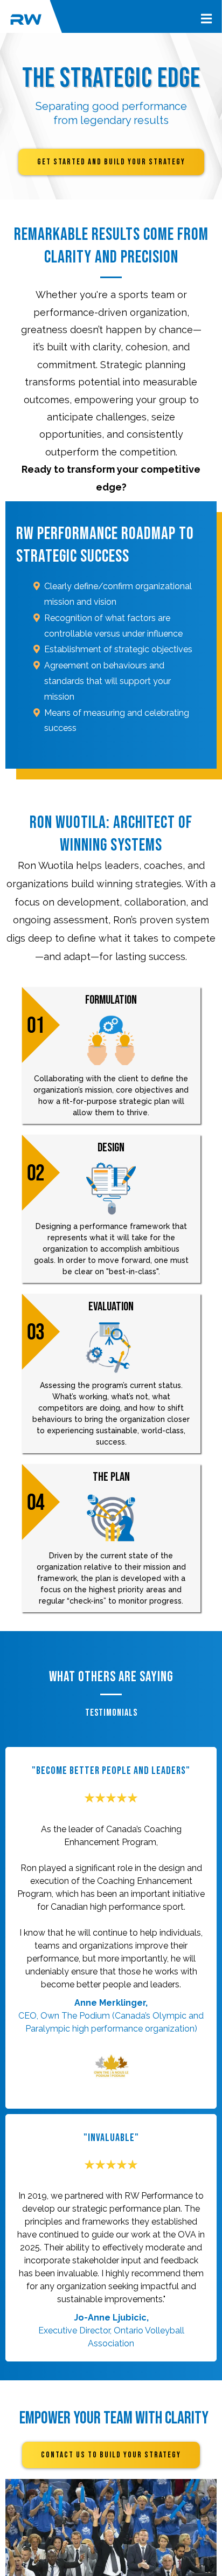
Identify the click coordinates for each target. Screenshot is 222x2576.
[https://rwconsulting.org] (26, 19)
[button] (205, 19)
